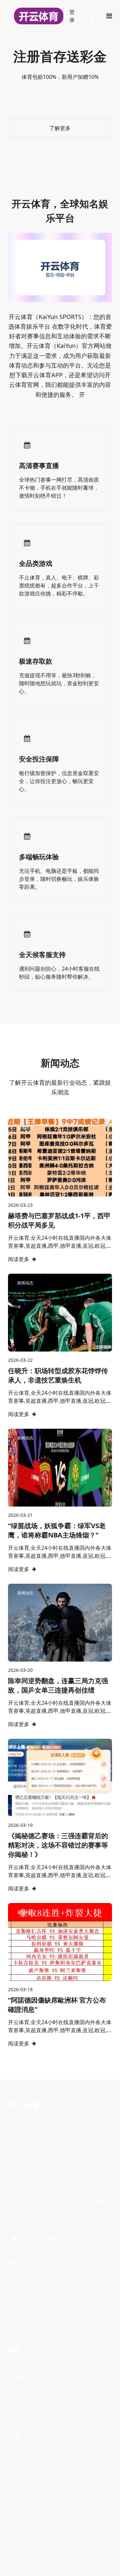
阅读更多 (19, 1259)
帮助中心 (19, 2365)
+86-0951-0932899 (31, 2488)
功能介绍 (19, 2279)
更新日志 (19, 2303)
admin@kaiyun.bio (31, 2500)
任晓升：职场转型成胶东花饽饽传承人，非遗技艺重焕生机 (58, 1375)
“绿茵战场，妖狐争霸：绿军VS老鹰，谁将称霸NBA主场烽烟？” (57, 1530)
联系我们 (19, 2464)
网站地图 (87, 2551)
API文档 (17, 2401)
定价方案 (19, 2291)
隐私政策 (33, 2551)
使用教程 (19, 2377)
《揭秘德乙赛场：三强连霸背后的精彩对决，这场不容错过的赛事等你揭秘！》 (58, 1845)
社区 (13, 2413)
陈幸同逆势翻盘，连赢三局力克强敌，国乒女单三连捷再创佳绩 (58, 1685)
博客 (13, 2389)
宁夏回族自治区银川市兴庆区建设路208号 (58, 2476)
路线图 (16, 2315)
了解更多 (60, 128)
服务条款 (60, 2551)
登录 (72, 16)
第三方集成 (21, 2327)
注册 (92, 16)
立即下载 (60, 104)
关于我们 (19, 2452)
